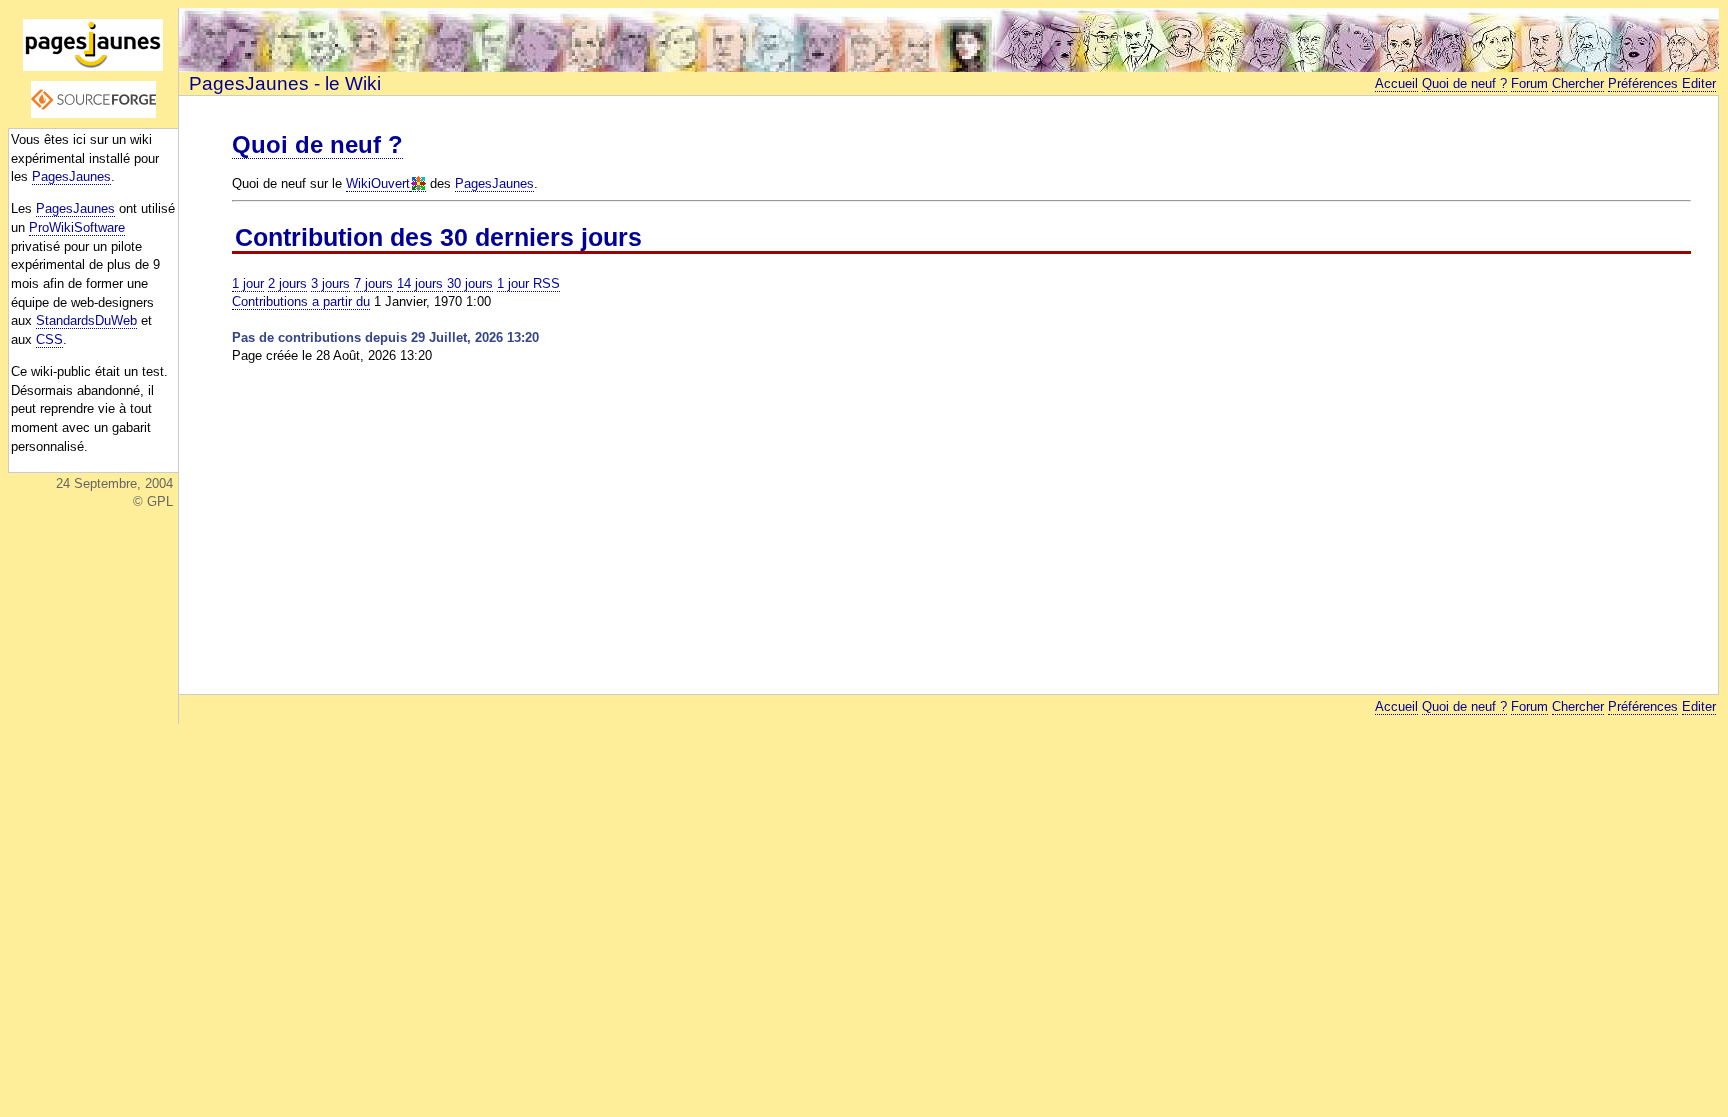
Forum (1529, 83)
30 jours (470, 283)
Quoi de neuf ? (1464, 83)
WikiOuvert (378, 183)
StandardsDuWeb (86, 320)
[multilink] (418, 184)
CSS (49, 339)
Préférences (1643, 83)
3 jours (330, 283)
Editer (1699, 83)
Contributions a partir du (301, 301)
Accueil (1396, 83)
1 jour (248, 283)
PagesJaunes (71, 176)
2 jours (287, 283)
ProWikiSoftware (77, 227)
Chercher (1578, 83)
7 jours (373, 283)
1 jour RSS (528, 283)
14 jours (420, 283)
